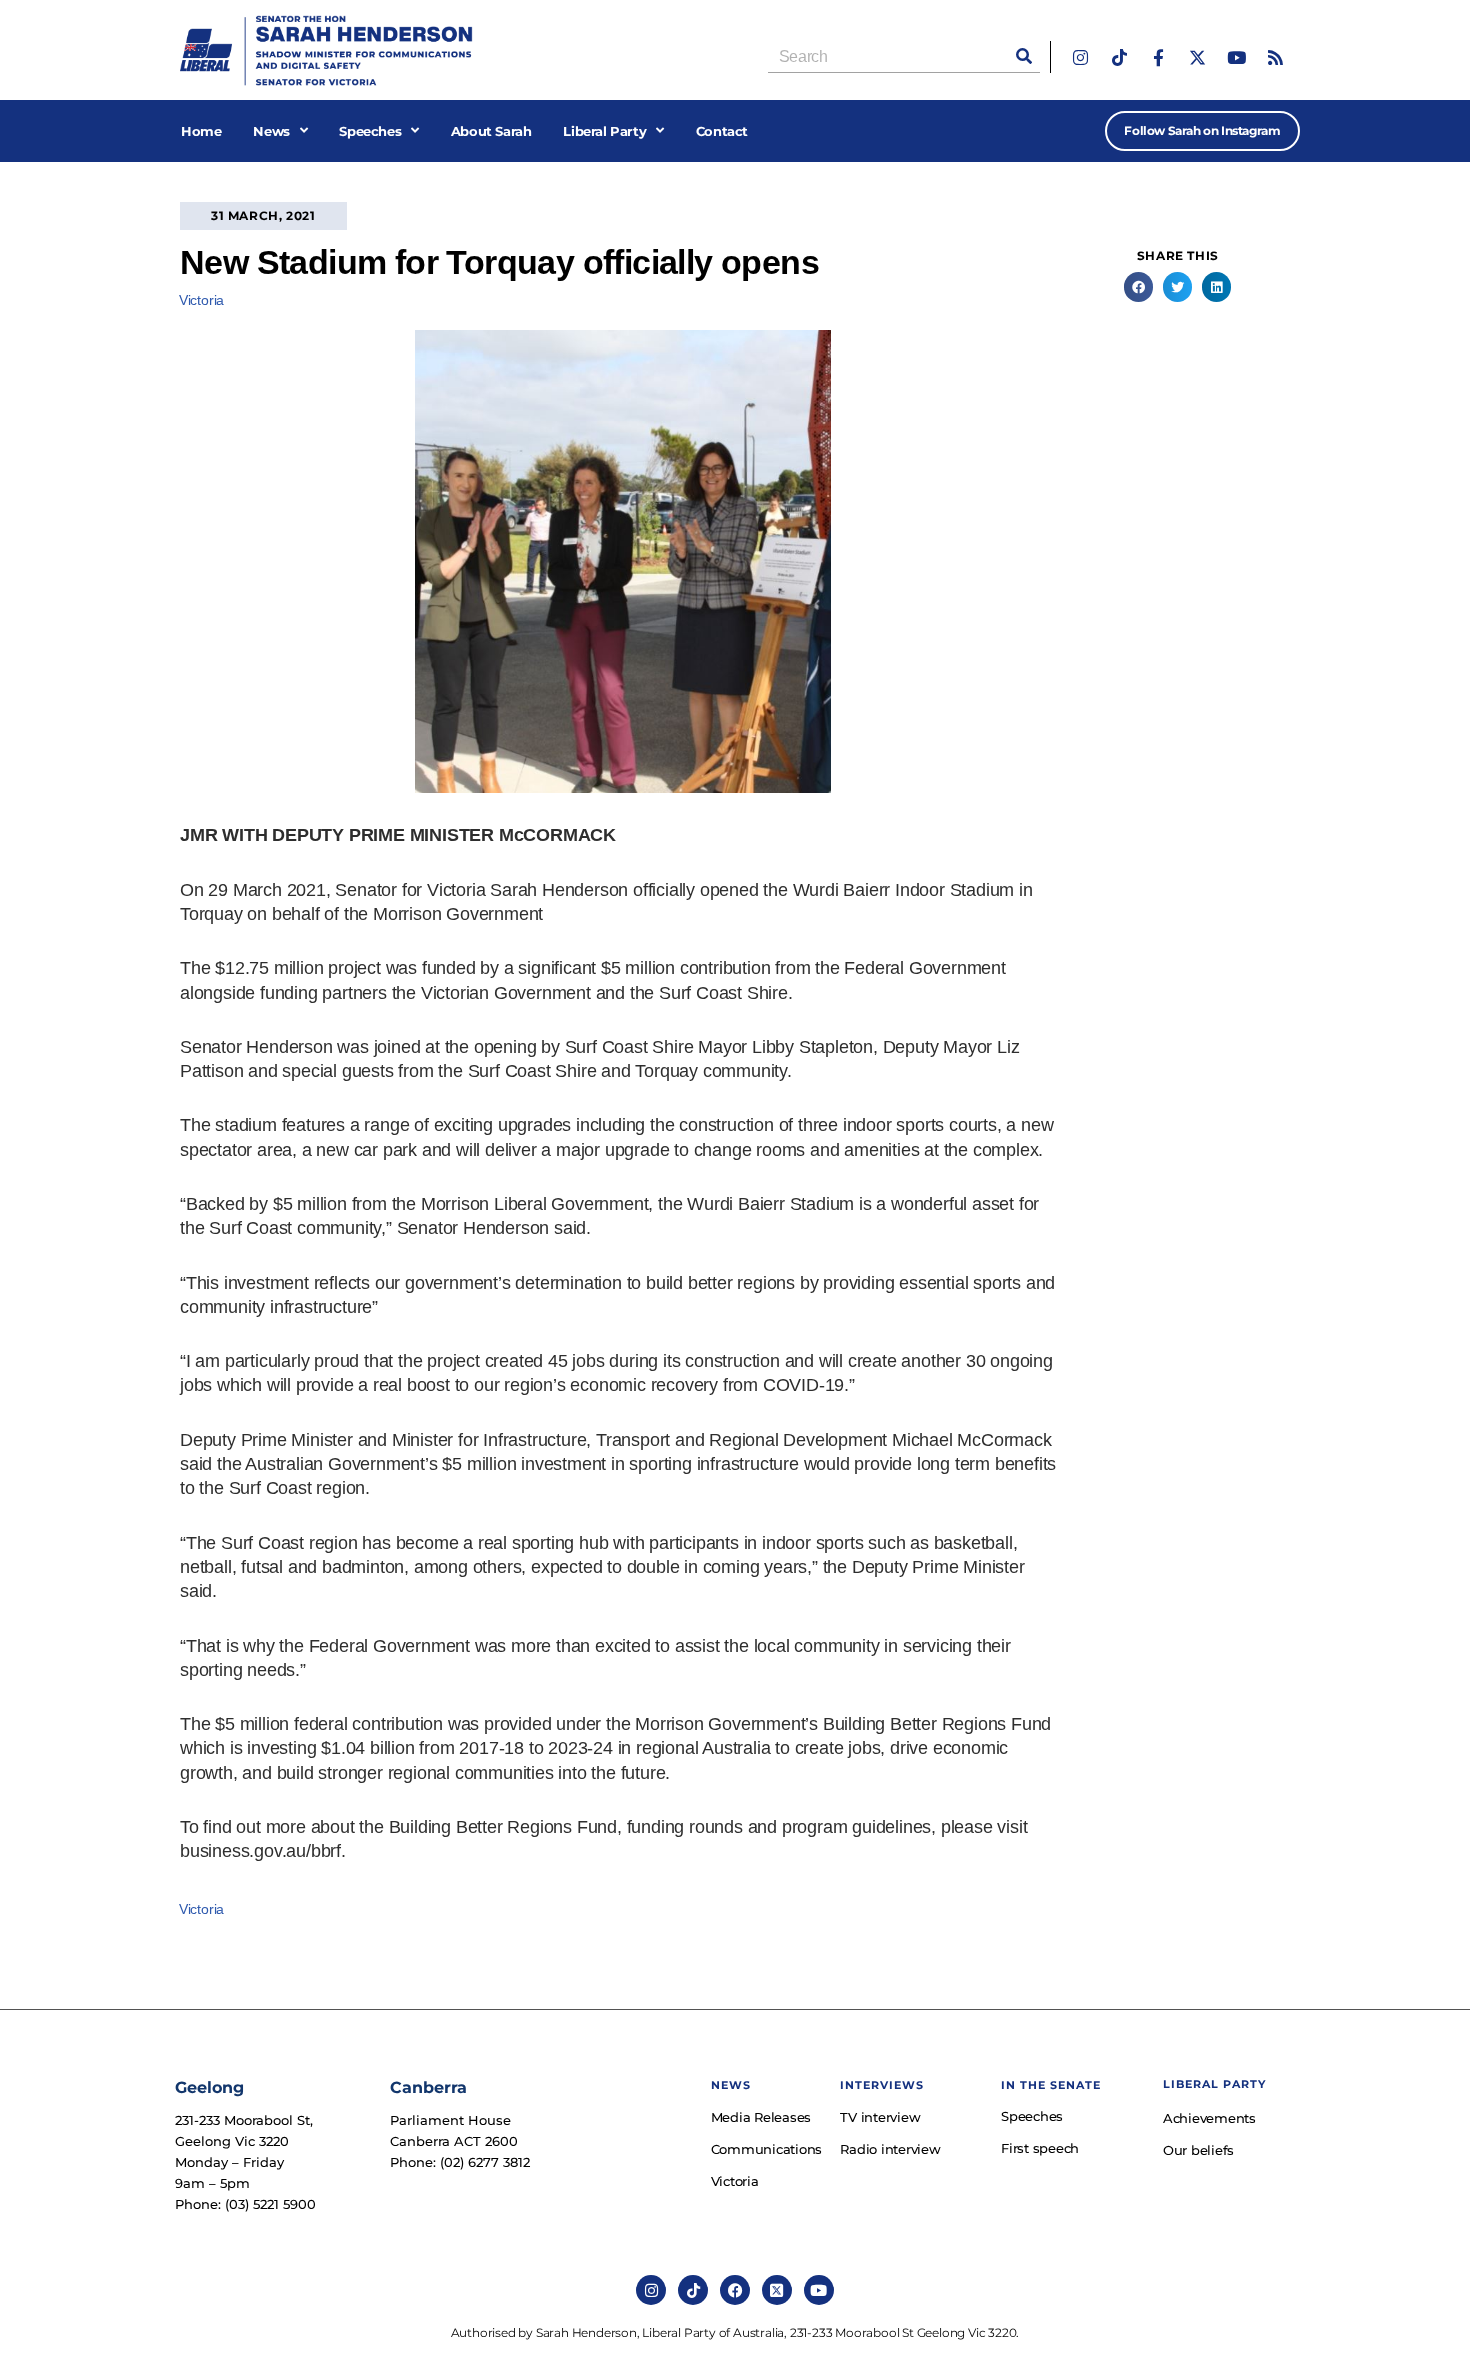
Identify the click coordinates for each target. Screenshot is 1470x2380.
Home (201, 131)
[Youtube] (1236, 57)
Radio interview (890, 2149)
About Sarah (491, 131)
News (271, 131)
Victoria (201, 300)
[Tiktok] (1119, 57)
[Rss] (1275, 57)
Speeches (370, 131)
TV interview (880, 2117)
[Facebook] (735, 2290)
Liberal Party (604, 131)
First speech (1040, 2148)
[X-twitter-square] (777, 2290)
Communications (766, 2149)
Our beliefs (1198, 2150)
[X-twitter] (1197, 57)
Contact (722, 131)
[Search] (1024, 56)
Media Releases (761, 2117)
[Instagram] (1080, 57)
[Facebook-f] (1158, 57)
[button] (1138, 286)
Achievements (1209, 2118)
